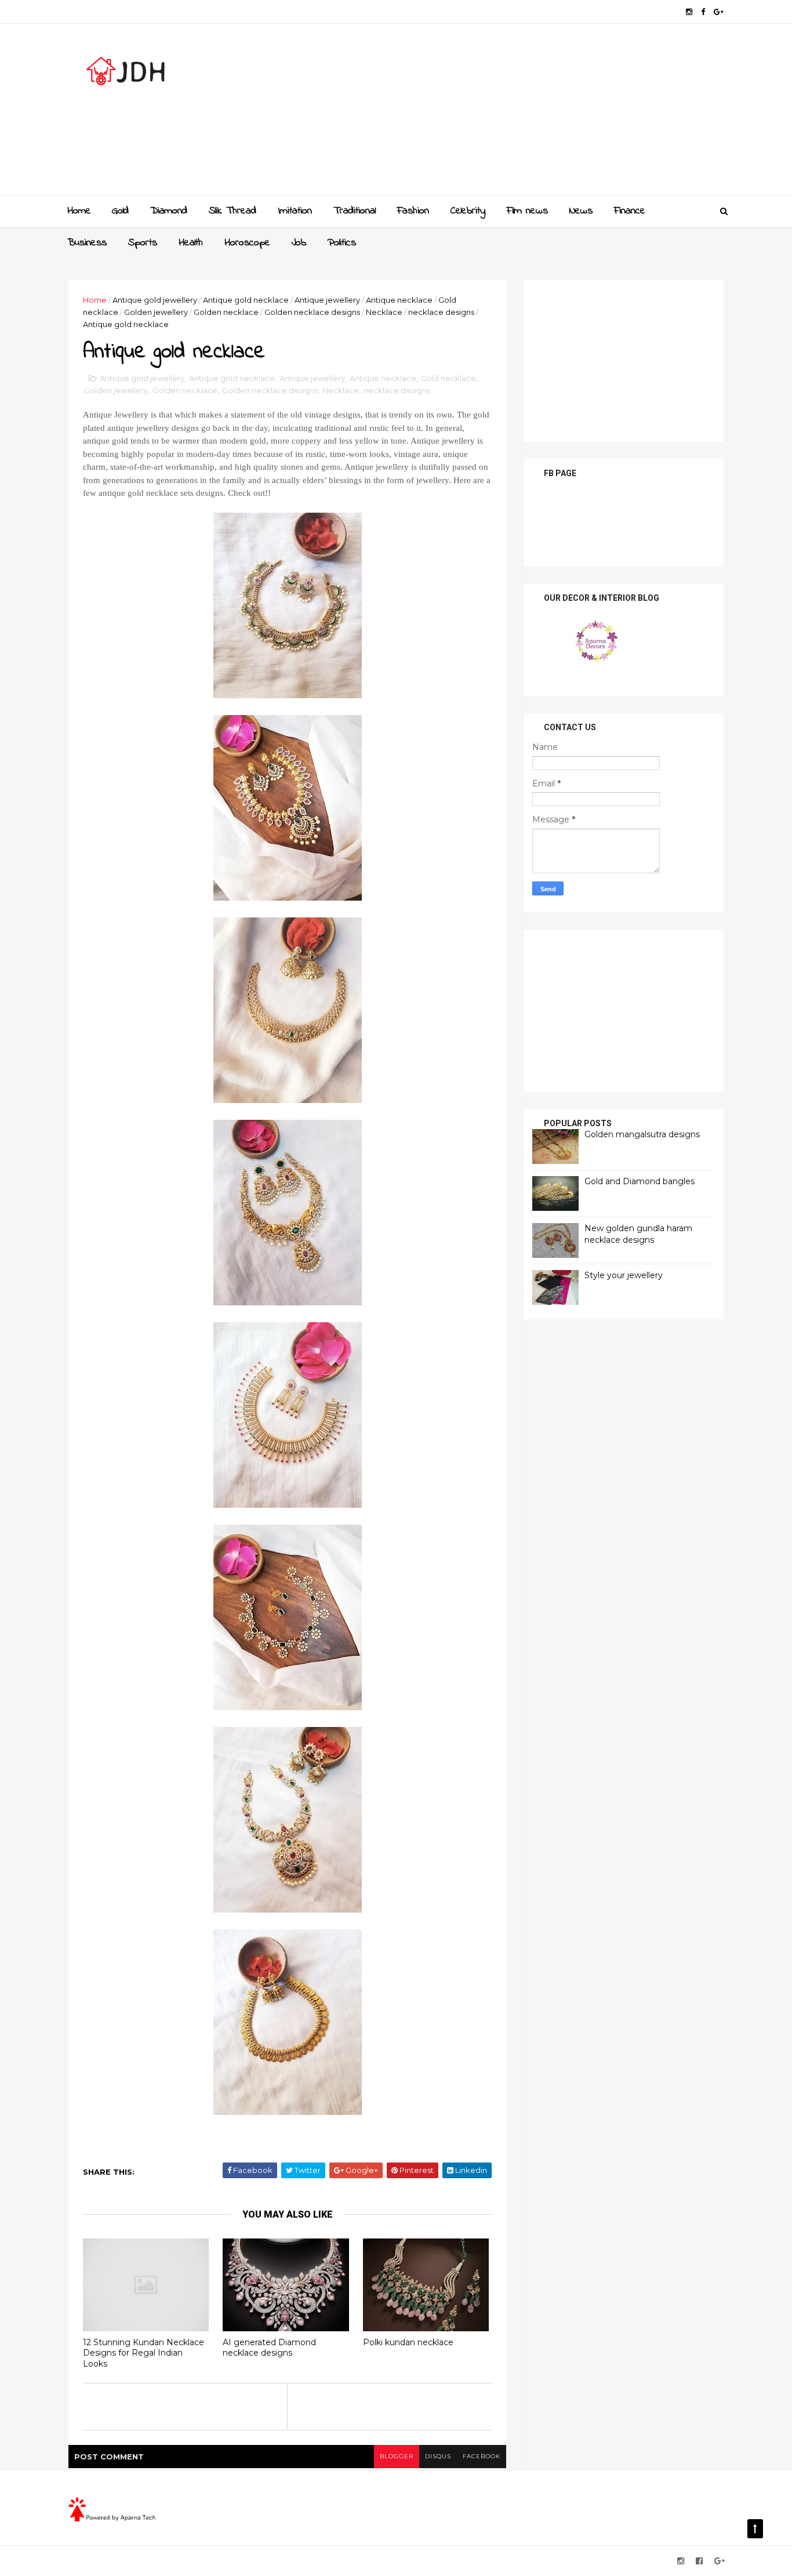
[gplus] (719, 12)
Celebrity (468, 211)
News (581, 211)
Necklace (384, 312)
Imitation (295, 211)
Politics (342, 243)
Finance (630, 211)
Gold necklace (448, 378)
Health (191, 243)
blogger (397, 2456)
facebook (482, 2456)
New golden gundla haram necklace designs (638, 1234)
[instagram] (689, 12)
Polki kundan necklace (408, 2342)
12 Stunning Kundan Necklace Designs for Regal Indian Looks (143, 2353)
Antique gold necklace (246, 300)
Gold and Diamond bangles (640, 1181)
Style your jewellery (624, 1275)
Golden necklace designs (312, 312)
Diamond (169, 211)
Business (87, 243)
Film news (527, 211)
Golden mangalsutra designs (642, 1134)
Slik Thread (232, 211)
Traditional (355, 211)
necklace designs (441, 312)
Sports (143, 243)
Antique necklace (399, 300)
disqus (438, 2456)
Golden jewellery (156, 312)
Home (79, 211)
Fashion (413, 211)
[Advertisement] (512, 114)
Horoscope (247, 243)
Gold (120, 211)
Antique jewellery (327, 300)
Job (299, 243)
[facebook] (703, 12)
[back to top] (755, 2529)
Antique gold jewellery (155, 300)
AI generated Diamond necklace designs (269, 2348)
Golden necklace (226, 312)
